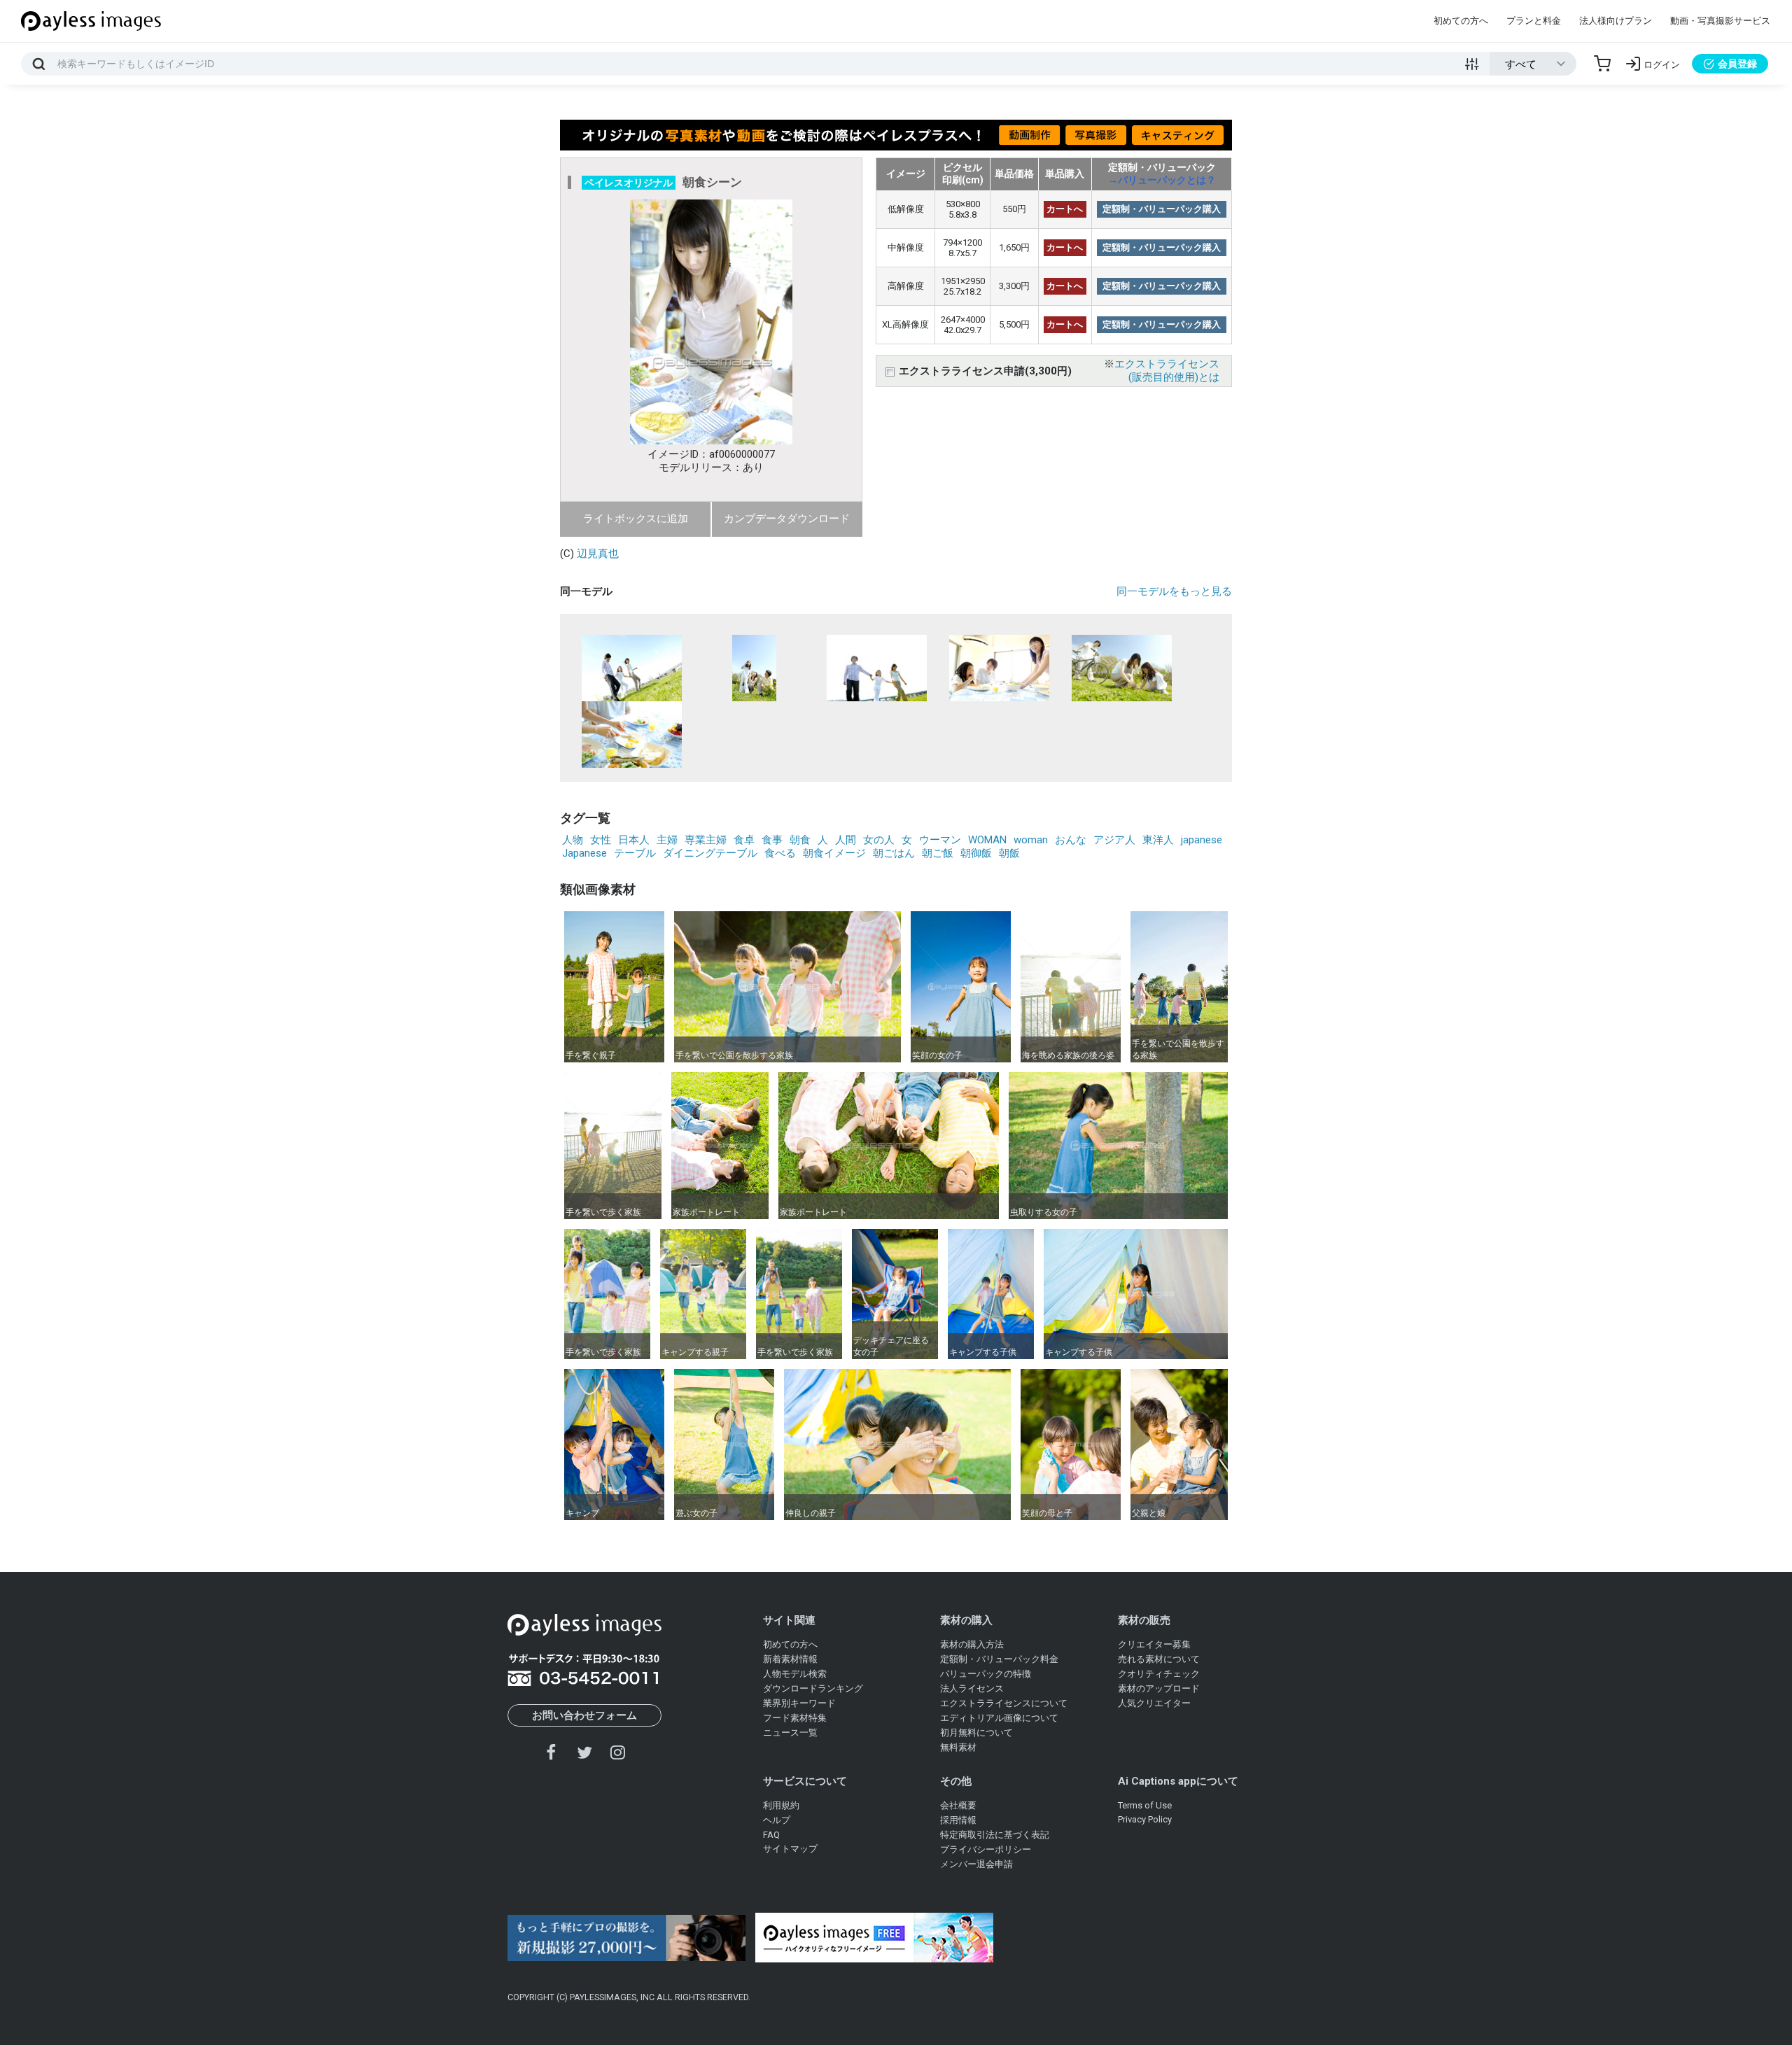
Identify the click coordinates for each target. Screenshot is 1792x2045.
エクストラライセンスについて (1004, 1703)
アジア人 (1114, 840)
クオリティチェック (1159, 1674)
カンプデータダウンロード (787, 519)
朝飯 (1009, 853)
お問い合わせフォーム (584, 1715)
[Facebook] (552, 1752)
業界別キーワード (799, 1703)
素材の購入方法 (972, 1644)
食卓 (744, 840)
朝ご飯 (938, 853)
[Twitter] (584, 1752)
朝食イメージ (834, 853)
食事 (772, 840)
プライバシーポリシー (986, 1849)
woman (1031, 840)
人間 (846, 840)
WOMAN (987, 840)
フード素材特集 (795, 1718)
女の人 (879, 840)
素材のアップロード (1159, 1688)
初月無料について (976, 1733)
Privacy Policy (1145, 1819)
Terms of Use (1145, 1805)
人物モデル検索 (795, 1674)
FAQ (771, 1835)
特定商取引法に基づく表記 (995, 1835)
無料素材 (958, 1747)
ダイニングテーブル (710, 853)
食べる (780, 853)
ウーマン (940, 840)
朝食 (800, 840)
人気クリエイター (1154, 1703)
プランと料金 (1534, 21)
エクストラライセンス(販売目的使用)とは (1167, 371)
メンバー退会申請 (976, 1864)
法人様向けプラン (1616, 21)
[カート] (1602, 64)
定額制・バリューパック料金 (999, 1659)
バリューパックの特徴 (986, 1674)
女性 (601, 840)
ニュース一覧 (790, 1733)
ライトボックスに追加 (636, 519)
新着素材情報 (790, 1659)
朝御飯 (976, 853)
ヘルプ (777, 1820)
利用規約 (781, 1805)
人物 (573, 840)
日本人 (634, 840)
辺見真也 (598, 554)
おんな (1071, 840)
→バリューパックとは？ (1162, 180)
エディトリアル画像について (999, 1718)
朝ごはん (894, 853)
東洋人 (1158, 840)
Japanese (584, 853)
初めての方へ (1461, 21)
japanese (1202, 840)
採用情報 (958, 1820)
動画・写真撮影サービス (1720, 21)
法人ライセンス (972, 1688)
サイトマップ (790, 1849)
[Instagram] (617, 1752)
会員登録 (1737, 64)
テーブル (635, 853)
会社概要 (958, 1805)
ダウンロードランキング (813, 1688)
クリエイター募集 (1154, 1644)
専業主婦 (706, 840)
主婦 (667, 840)
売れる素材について (1159, 1659)
